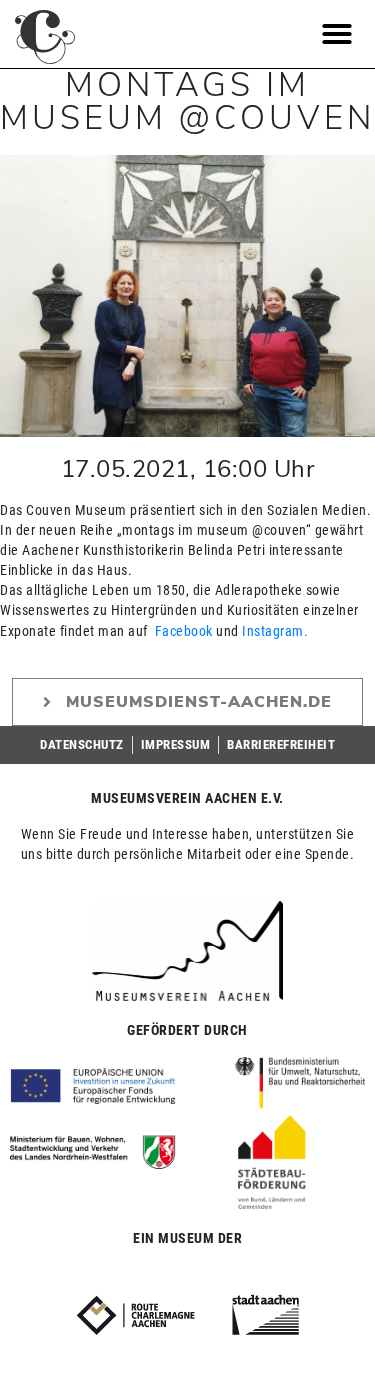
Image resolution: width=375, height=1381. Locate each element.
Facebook (184, 631)
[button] (337, 34)
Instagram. (275, 631)
